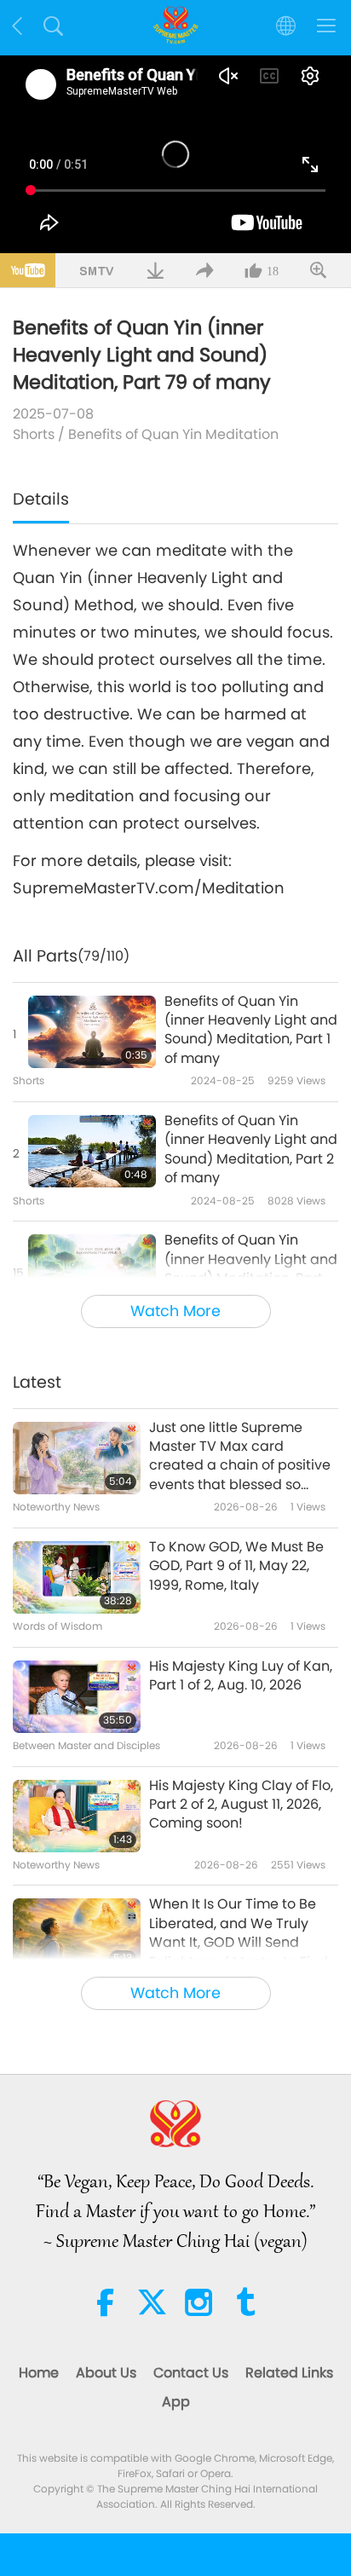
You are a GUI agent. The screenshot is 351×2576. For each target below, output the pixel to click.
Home (39, 2373)
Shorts (34, 434)
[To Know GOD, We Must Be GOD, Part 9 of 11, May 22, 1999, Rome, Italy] (77, 1577)
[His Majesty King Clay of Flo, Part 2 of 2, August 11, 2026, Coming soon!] (77, 1816)
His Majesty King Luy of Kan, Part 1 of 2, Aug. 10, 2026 (241, 1676)
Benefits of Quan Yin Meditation (173, 434)
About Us (106, 2373)
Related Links (289, 2373)
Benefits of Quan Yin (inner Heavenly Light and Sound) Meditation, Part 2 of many (251, 1149)
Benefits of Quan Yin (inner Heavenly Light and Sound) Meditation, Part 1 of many (251, 1030)
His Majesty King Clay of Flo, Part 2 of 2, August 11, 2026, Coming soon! (241, 1805)
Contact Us (191, 2373)
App (176, 2402)
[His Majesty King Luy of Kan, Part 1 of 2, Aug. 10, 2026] (77, 1697)
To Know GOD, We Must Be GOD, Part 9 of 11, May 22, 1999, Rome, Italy (236, 1566)
